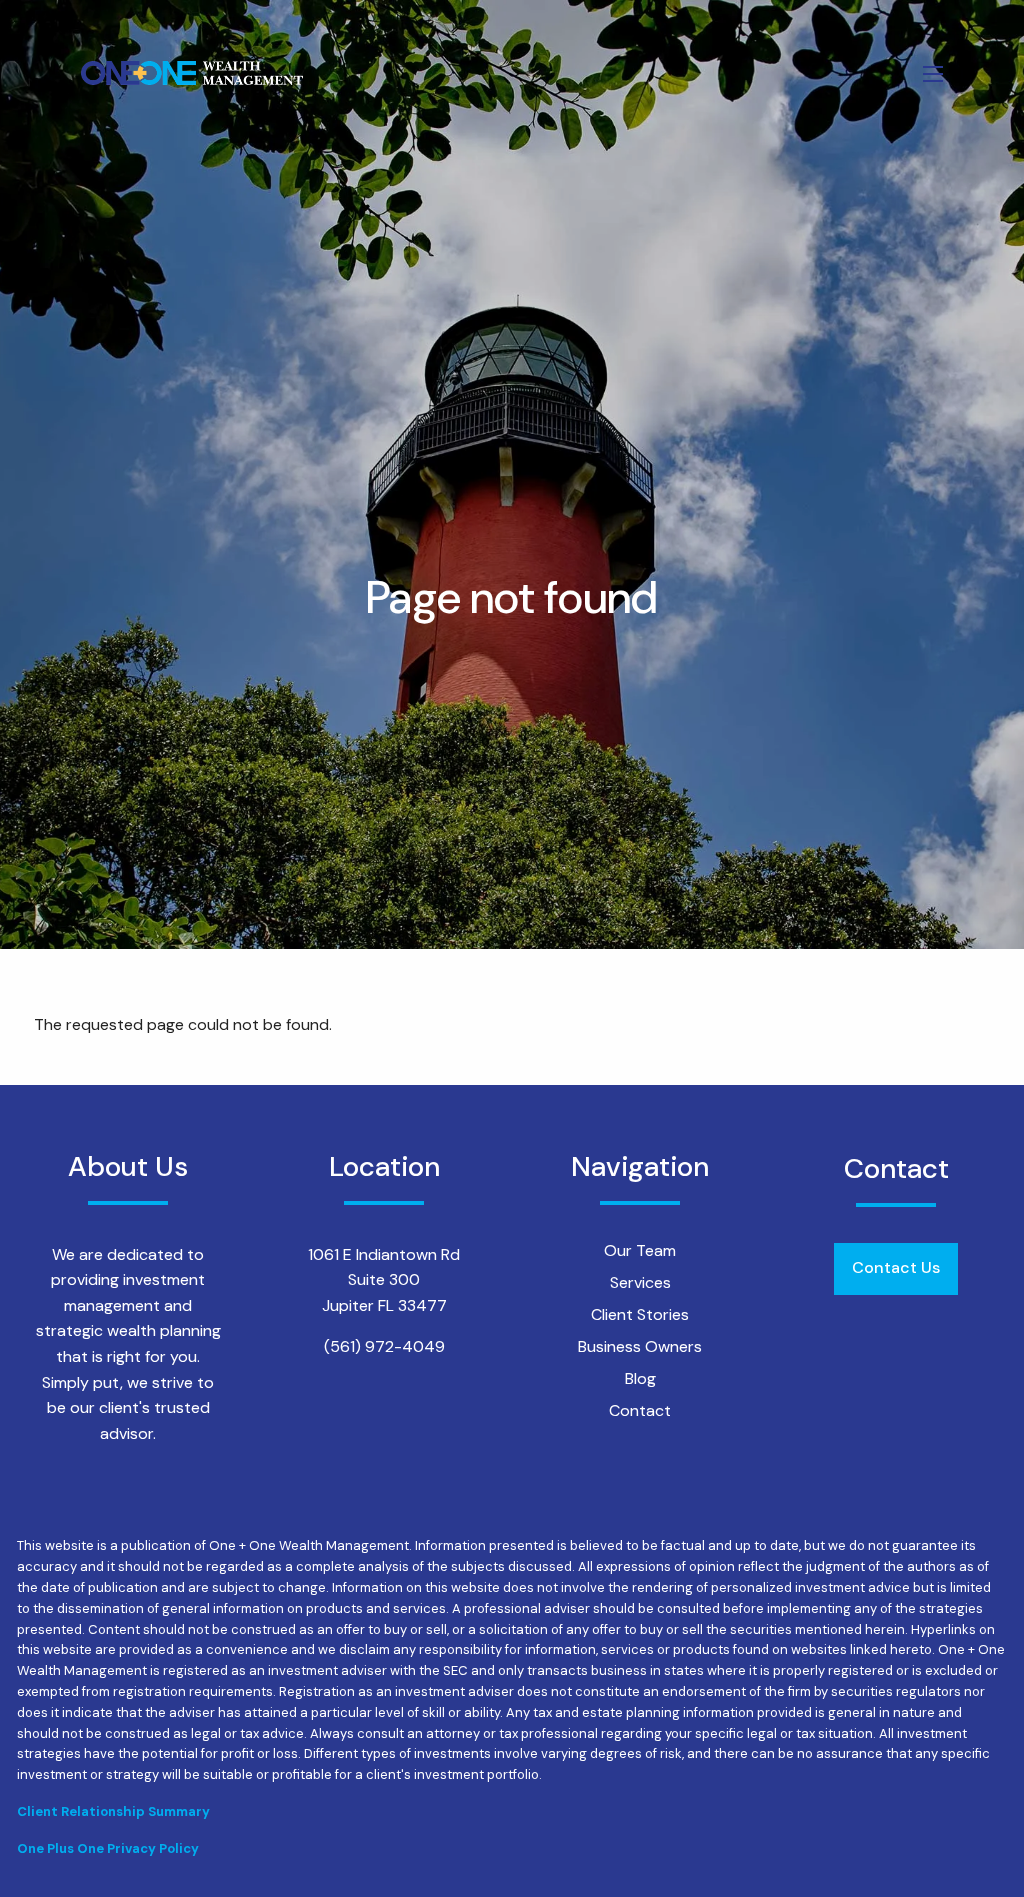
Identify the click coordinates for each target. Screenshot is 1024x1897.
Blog (640, 1378)
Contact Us (896, 1267)
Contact (640, 1410)
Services (640, 1282)
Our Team (640, 1250)
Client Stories (640, 1314)
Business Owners (640, 1346)
